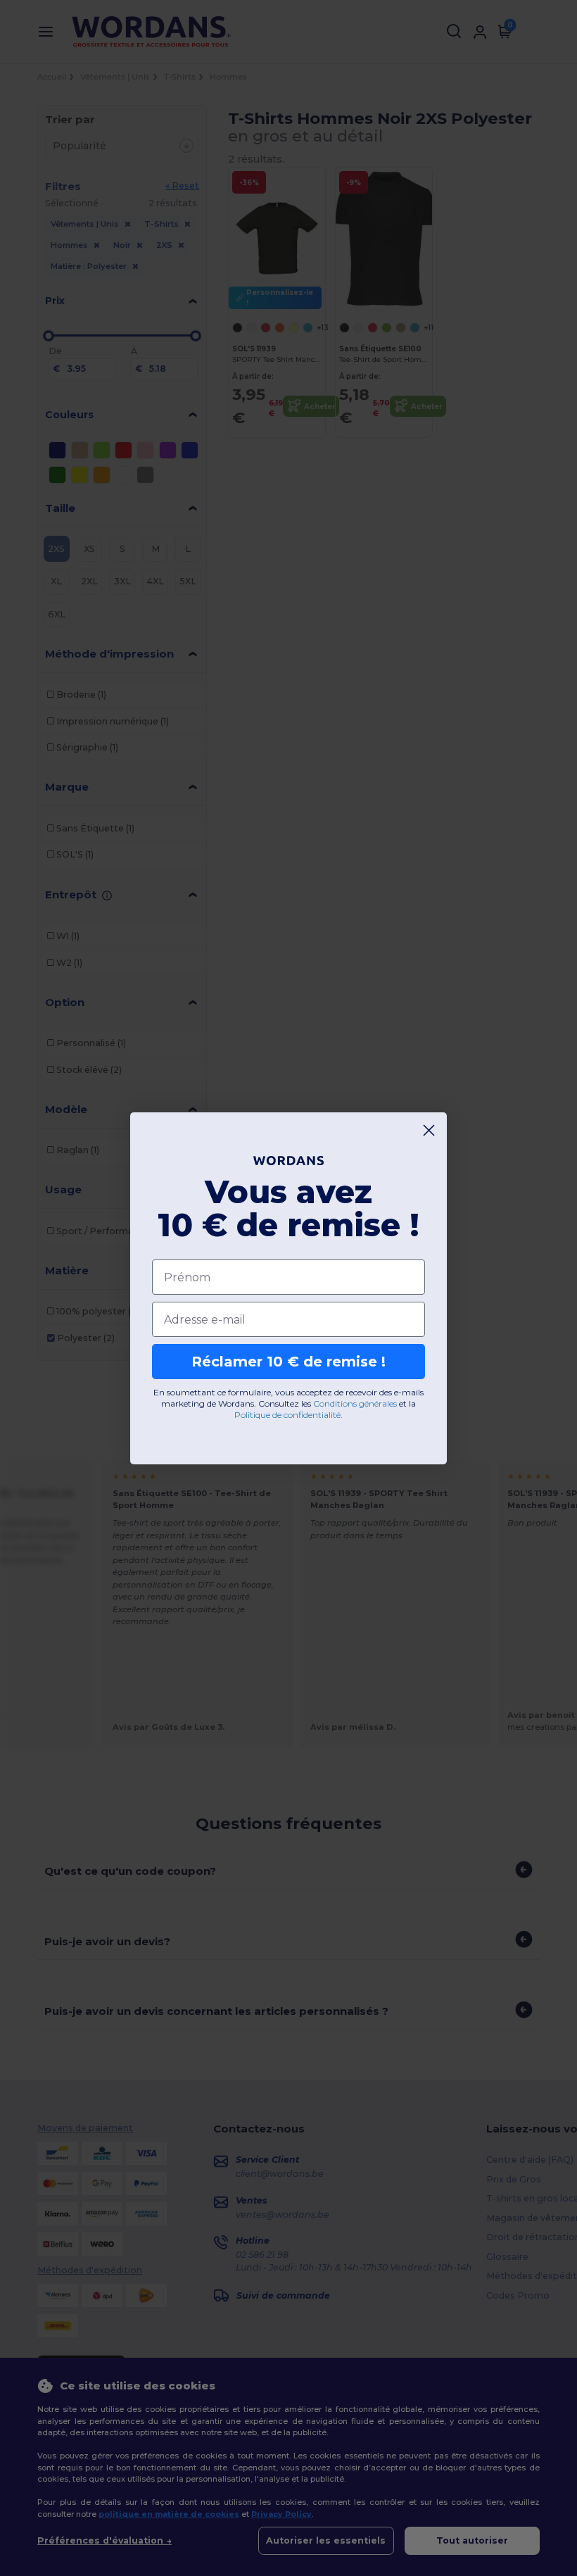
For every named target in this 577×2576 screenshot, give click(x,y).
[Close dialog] (429, 1130)
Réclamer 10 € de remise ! (288, 1362)
